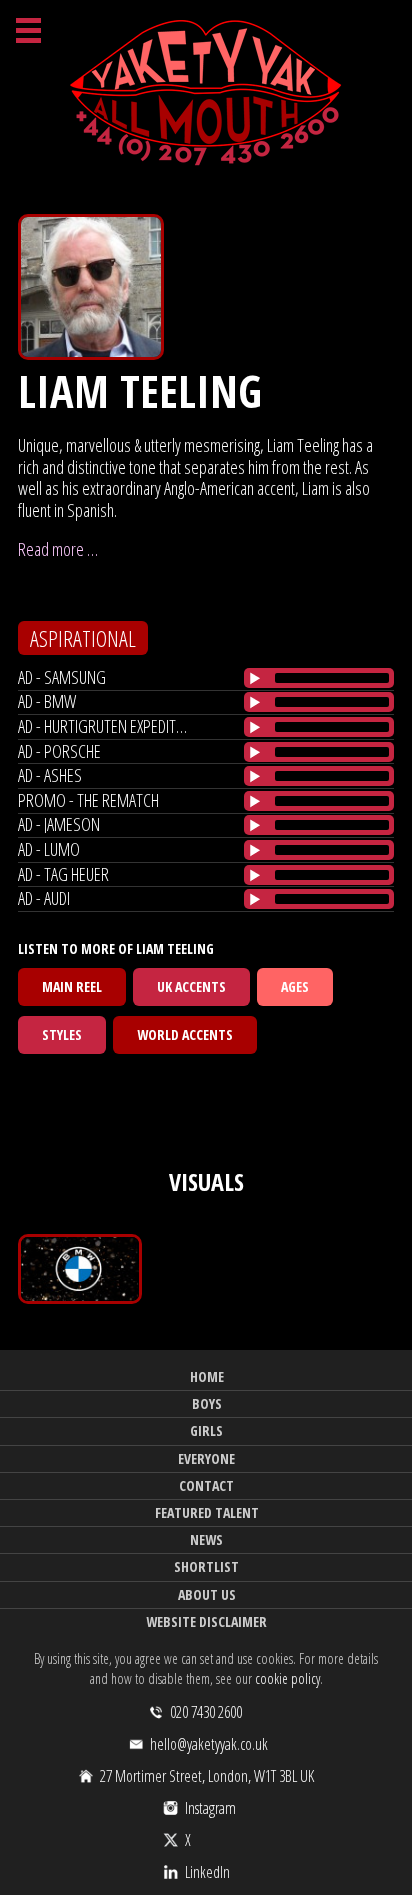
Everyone (206, 1458)
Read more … (58, 549)
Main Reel (72, 986)
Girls (206, 1430)
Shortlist (206, 1566)
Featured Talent (207, 1512)
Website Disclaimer (206, 1621)
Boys (207, 1403)
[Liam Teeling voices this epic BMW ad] (80, 1269)
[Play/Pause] (255, 678)
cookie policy (287, 1678)
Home (207, 1376)
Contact (206, 1485)
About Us (207, 1594)
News (206, 1539)
